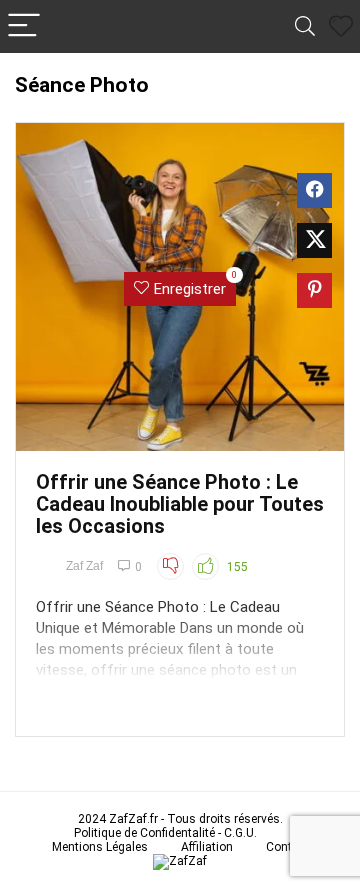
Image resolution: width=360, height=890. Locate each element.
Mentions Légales (100, 847)
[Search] (305, 26)
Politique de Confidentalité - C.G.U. (165, 833)
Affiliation (207, 847)
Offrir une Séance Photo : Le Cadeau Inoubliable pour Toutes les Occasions (180, 504)
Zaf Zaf (84, 566)
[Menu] (24, 26)
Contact (287, 847)
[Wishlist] (341, 27)
